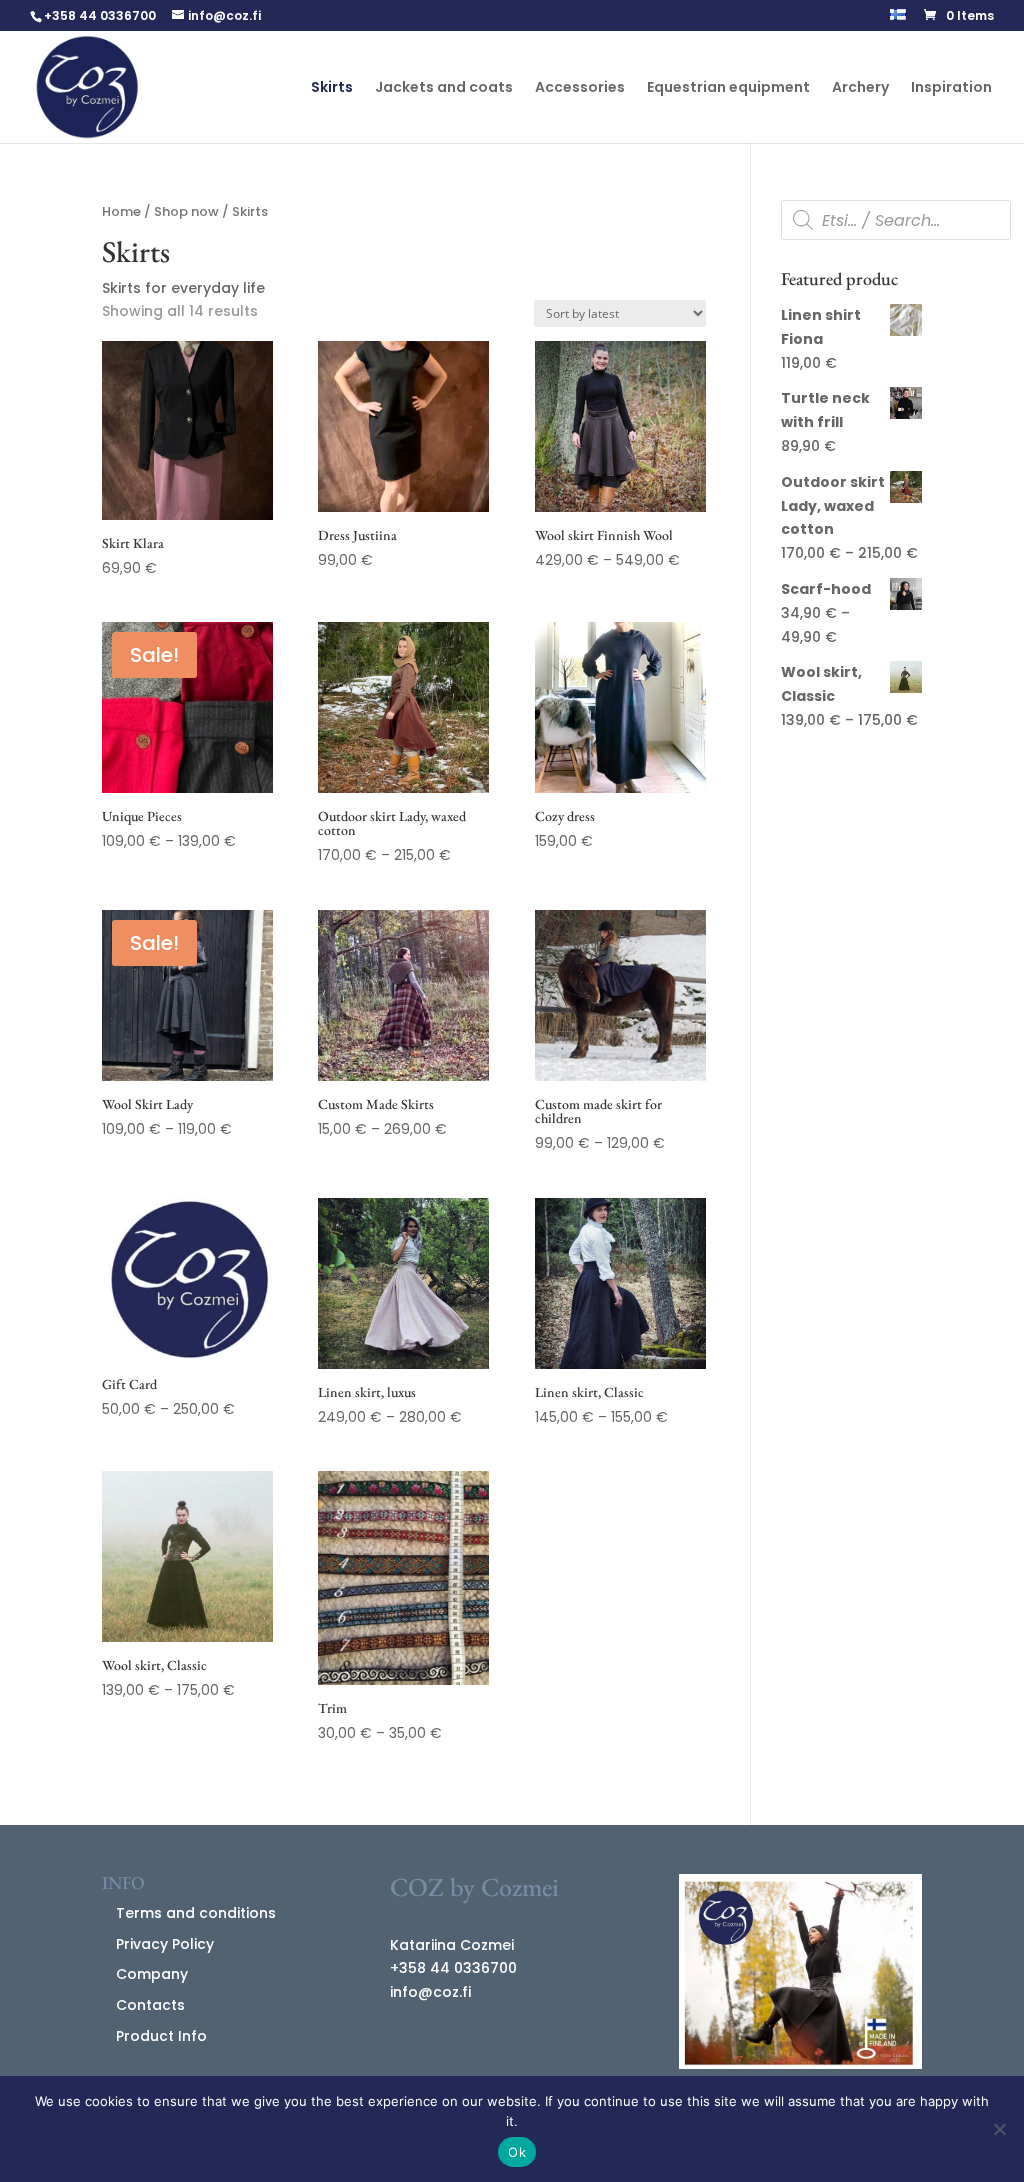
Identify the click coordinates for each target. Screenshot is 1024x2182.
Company (152, 1974)
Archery (860, 88)
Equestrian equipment (728, 88)
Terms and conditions (196, 1913)
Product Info (161, 2036)
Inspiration (951, 88)
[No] (999, 2129)
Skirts (332, 88)
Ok (517, 2152)
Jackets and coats (444, 88)
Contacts (150, 2005)
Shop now (186, 211)
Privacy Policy (165, 1944)
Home (121, 211)
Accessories (580, 88)
